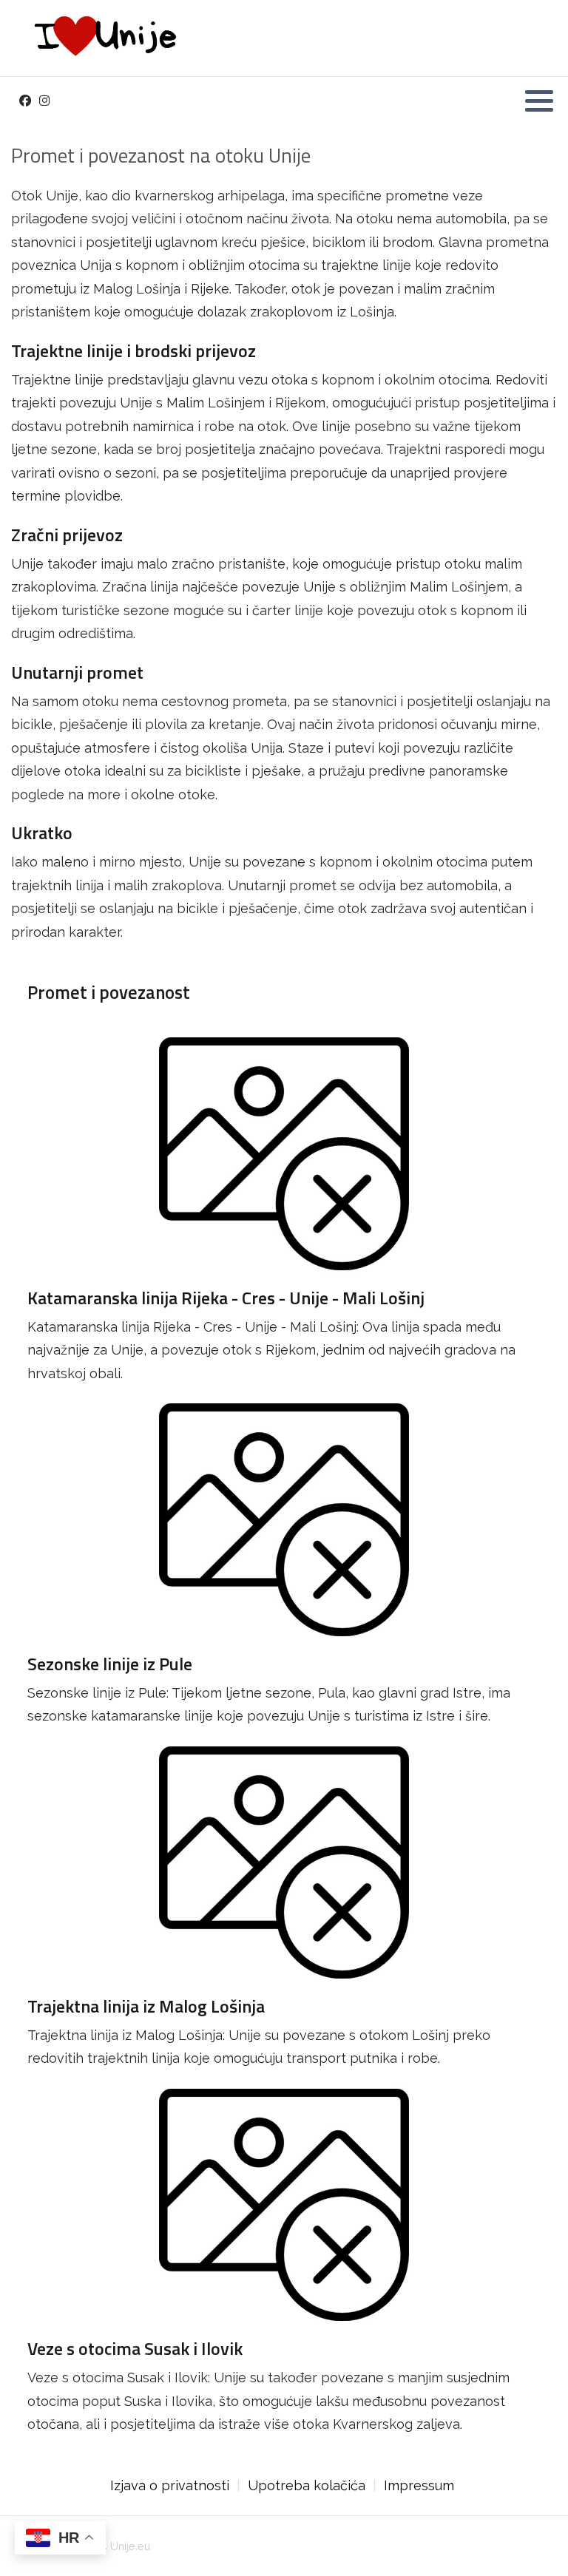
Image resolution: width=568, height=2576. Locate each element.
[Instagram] (44, 101)
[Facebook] (25, 101)
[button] (539, 101)
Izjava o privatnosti (170, 2485)
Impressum (419, 2485)
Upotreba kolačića (307, 2485)
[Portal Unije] (102, 38)
